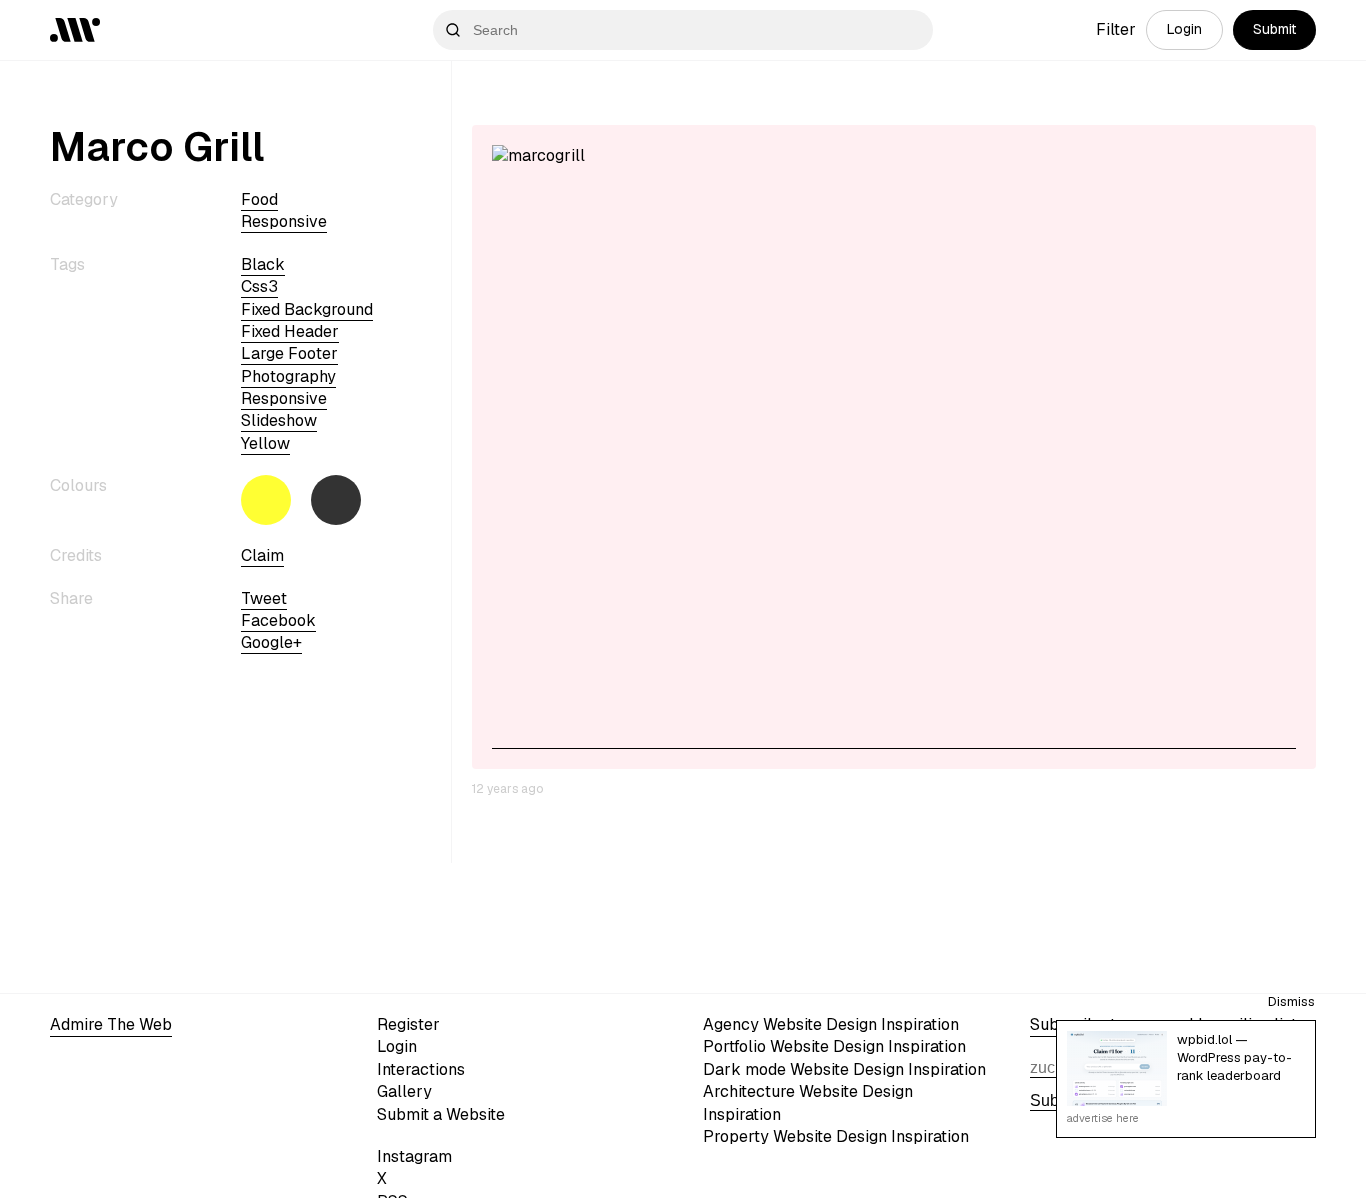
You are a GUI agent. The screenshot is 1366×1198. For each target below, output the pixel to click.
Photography (288, 376)
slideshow (279, 421)
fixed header (290, 331)
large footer (289, 353)
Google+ (271, 642)
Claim (262, 555)
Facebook (278, 620)
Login (1184, 29)
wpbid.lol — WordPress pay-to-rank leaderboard (1234, 1057)
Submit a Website (441, 1114)
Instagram (414, 1156)
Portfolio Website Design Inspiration (834, 1046)
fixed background (307, 309)
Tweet (264, 598)
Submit (1274, 29)
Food (259, 199)
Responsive (284, 221)
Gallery (404, 1091)
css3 (259, 286)
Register (408, 1024)
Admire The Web (111, 1024)
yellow (265, 443)
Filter (1116, 29)
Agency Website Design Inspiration (831, 1024)
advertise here (1103, 1118)
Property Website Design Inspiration (836, 1136)
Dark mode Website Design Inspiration (844, 1069)
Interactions (421, 1069)
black (263, 264)
